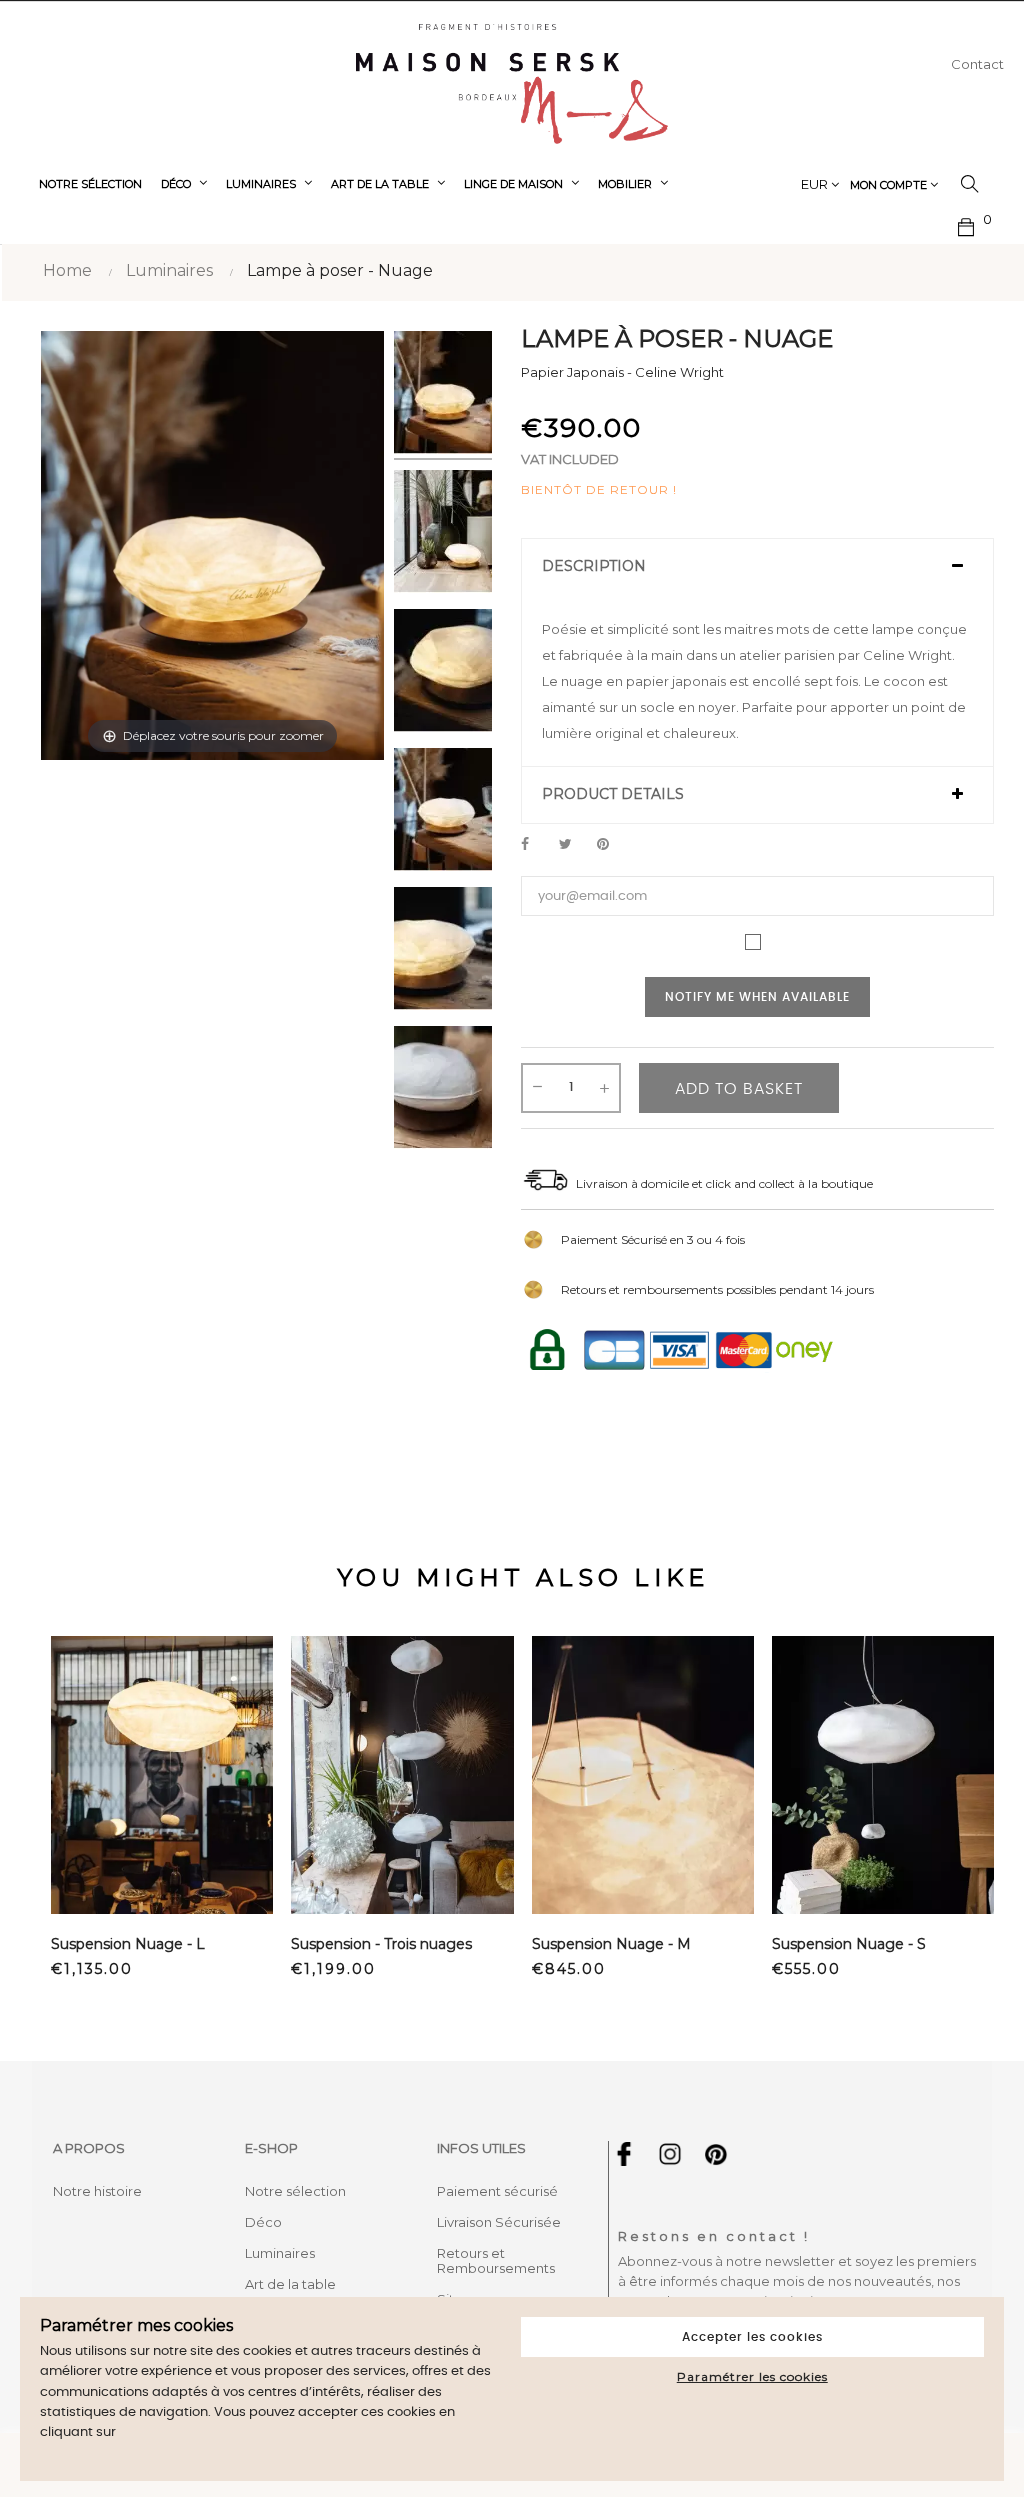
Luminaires (280, 2253)
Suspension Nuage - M (611, 1944)
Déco (263, 2222)
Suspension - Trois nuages (381, 1944)
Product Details (613, 794)
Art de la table (290, 2284)
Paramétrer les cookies (752, 2376)
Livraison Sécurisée (499, 2222)
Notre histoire (97, 2191)
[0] (967, 225)
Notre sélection (295, 2191)
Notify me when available (757, 997)
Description (594, 566)
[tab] (757, 567)
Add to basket (739, 1089)
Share (536, 845)
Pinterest (612, 845)
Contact (977, 64)
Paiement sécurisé (497, 2191)
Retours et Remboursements (496, 2260)
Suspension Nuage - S (849, 1944)
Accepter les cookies (752, 2337)
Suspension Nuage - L (128, 1944)
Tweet (574, 845)
